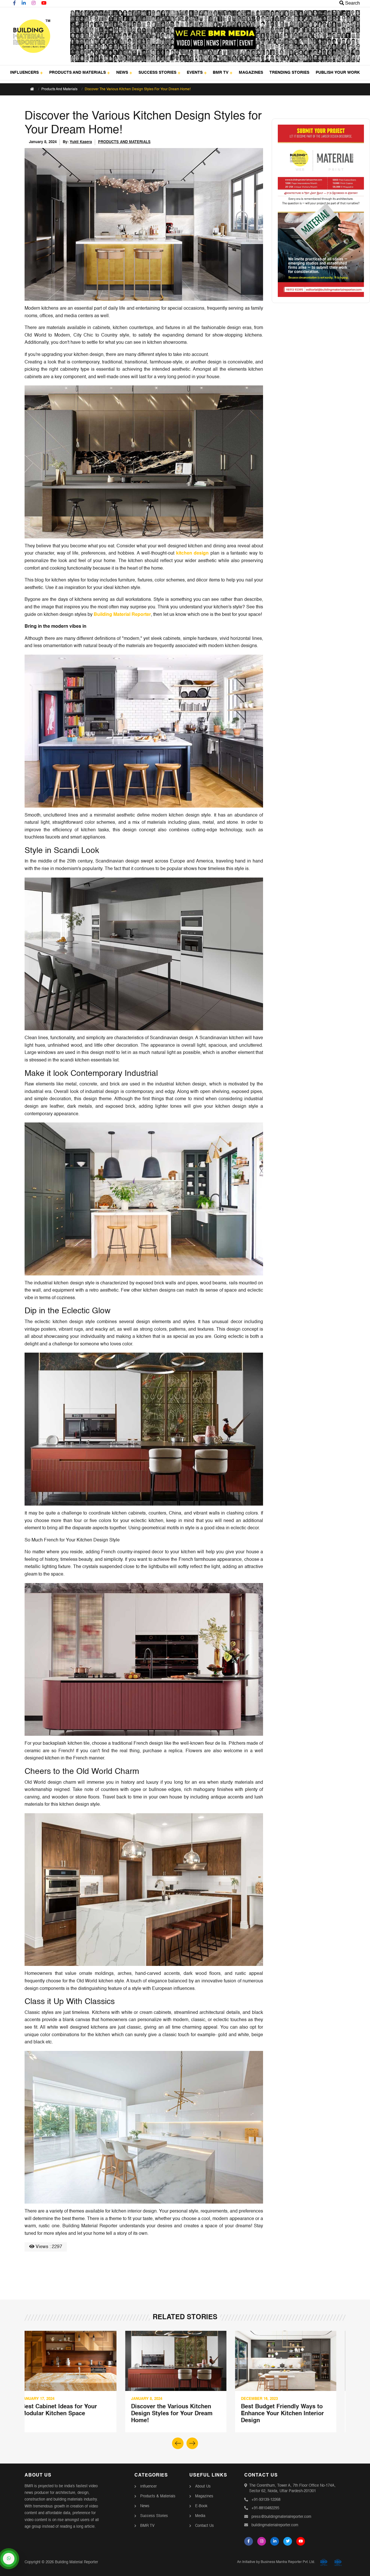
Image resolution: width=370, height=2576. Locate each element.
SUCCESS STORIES (157, 73)
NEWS (122, 73)
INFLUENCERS (24, 73)
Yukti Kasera (81, 142)
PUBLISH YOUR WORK (338, 73)
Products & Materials (158, 2496)
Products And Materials (59, 89)
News (145, 2506)
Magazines (204, 2496)
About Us (203, 2487)
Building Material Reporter (122, 615)
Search (352, 3)
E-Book (201, 2506)
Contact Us (205, 2526)
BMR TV (221, 73)
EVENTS (195, 73)
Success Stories (154, 2516)
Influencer (148, 2487)
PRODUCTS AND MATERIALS (77, 73)
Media (200, 2516)
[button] (192, 2443)
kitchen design (193, 553)
